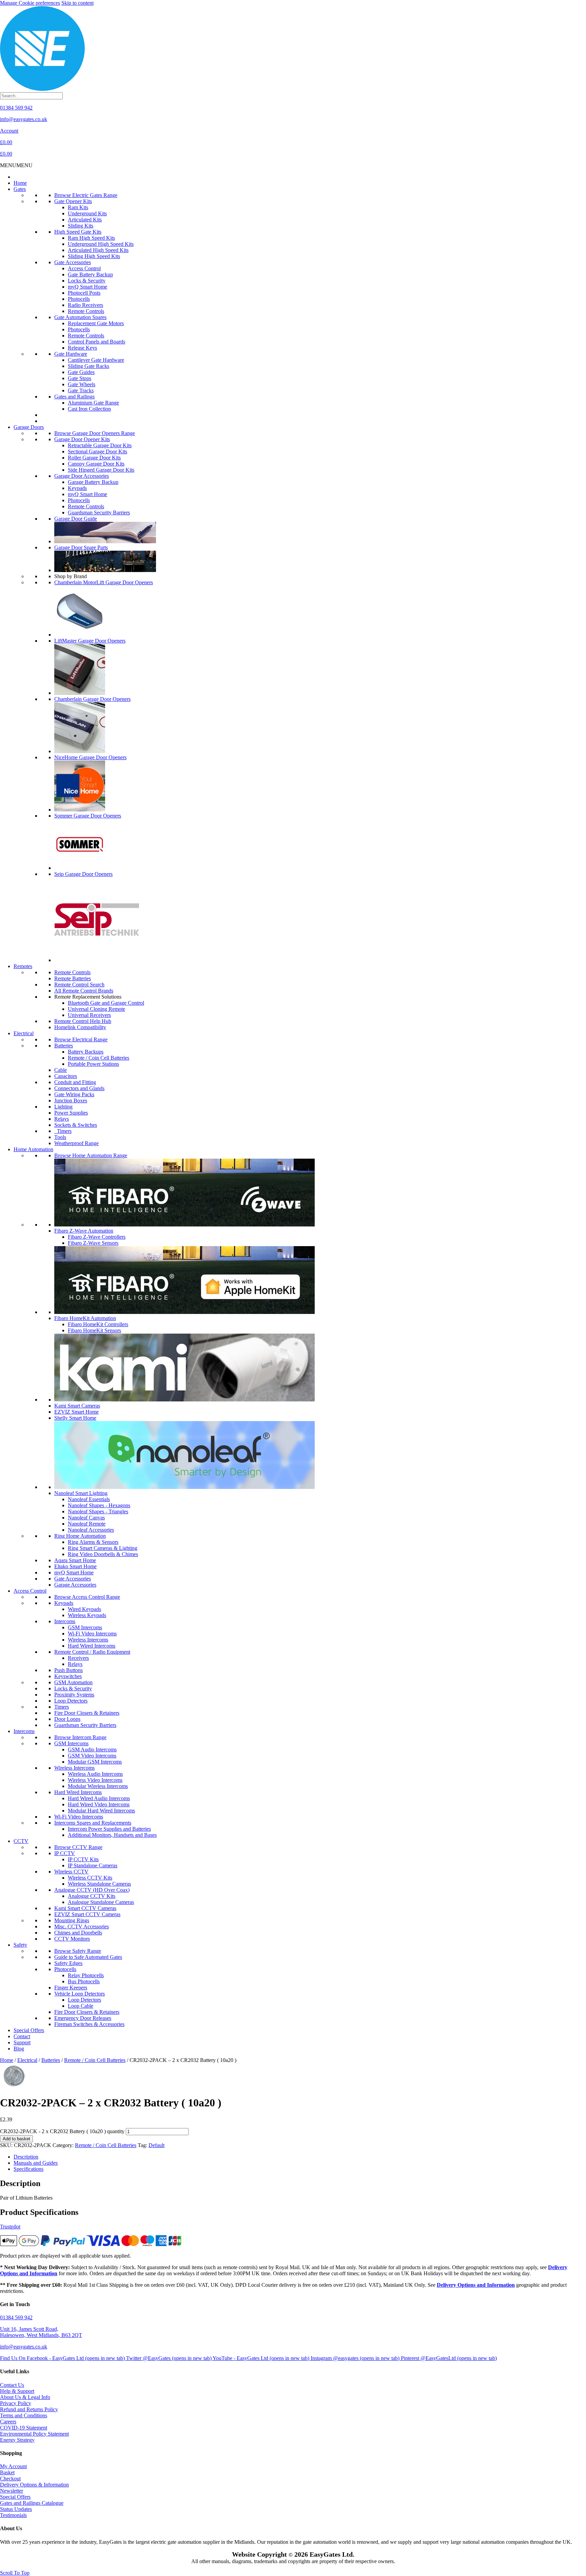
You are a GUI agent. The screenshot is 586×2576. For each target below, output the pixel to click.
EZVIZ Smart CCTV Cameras (87, 1914)
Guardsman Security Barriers (99, 513)
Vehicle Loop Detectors (80, 1994)
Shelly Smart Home (75, 1418)
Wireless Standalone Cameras (99, 1884)
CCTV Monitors (72, 1939)
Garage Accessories (75, 1585)
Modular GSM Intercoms (95, 1762)
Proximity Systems (74, 1695)
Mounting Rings (72, 1920)
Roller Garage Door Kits (94, 458)
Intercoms (65, 1621)
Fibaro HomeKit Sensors (94, 1330)
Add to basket (16, 2139)
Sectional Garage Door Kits (97, 451)
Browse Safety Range (78, 1951)
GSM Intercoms (85, 1627)
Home (20, 183)
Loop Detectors (71, 1701)
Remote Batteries (73, 978)
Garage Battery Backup (93, 482)
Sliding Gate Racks (89, 366)
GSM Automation (73, 1682)
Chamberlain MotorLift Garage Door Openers (104, 582)
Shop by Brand (71, 576)
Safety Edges (68, 1963)
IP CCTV (65, 1853)
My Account (13, 2466)
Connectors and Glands (79, 1088)
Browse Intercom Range (80, 1737)
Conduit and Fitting (75, 1082)
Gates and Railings (74, 397)
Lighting (63, 1107)
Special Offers (29, 2030)
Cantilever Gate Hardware (96, 360)
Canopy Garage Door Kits (96, 464)
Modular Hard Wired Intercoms (101, 1811)
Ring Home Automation (80, 1536)
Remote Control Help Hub (83, 1021)
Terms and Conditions (24, 2415)
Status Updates (16, 2509)
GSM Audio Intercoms (92, 1749)
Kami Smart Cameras (77, 1406)
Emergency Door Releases (83, 2018)
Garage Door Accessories (82, 476)
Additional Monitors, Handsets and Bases (112, 1835)
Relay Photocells (86, 1975)
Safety (20, 1945)
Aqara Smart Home (75, 1560)
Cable (61, 1070)
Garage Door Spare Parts (81, 547)
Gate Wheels (82, 384)
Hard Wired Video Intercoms (99, 1804)
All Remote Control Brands (84, 991)
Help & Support (17, 2391)
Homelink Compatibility (80, 1027)
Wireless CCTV (71, 1872)
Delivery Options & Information (34, 2485)
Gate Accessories (73, 262)
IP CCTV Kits (83, 1859)
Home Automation (33, 1149)
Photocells (79, 299)
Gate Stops (80, 378)
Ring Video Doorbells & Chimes (103, 1554)
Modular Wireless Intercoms (98, 1786)
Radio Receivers (85, 305)
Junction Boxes (71, 1100)
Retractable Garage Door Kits (100, 445)
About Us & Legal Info (25, 2397)
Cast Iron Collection (89, 409)
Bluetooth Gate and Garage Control (106, 1003)
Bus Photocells (84, 1981)
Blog (19, 2049)
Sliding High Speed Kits (94, 256)
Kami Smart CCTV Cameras (85, 1908)
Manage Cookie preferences (30, 3)
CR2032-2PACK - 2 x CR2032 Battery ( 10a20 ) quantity (62, 2131)
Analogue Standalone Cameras (101, 1902)
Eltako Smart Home (75, 1566)
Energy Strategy (17, 2440)
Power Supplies (71, 1113)
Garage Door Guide (76, 519)
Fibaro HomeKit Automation (85, 1318)
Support (22, 2042)
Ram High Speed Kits (91, 238)
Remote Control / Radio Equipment (92, 1652)
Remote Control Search (79, 985)
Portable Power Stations (93, 1064)
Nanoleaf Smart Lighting (81, 1493)
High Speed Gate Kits (78, 232)
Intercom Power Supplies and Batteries (109, 1829)
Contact (22, 2036)
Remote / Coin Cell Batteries (99, 1058)
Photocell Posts (84, 293)
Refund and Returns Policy (29, 2409)
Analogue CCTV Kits (92, 1896)
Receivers (78, 1658)
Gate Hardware (71, 354)
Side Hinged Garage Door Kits (101, 470)
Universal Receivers (89, 1015)
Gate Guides (81, 372)
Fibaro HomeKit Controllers (98, 1324)
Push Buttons (69, 1670)
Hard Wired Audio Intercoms (99, 1798)
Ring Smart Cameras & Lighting (103, 1548)
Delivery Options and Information (476, 2285)
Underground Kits (87, 213)
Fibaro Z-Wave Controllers (97, 1237)
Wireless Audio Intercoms (95, 1774)
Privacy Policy (16, 2403)
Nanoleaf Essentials (89, 1499)
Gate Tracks (81, 390)
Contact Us (12, 2385)
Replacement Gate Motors (96, 323)
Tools (60, 1137)
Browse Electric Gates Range (86, 195)
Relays (62, 1119)
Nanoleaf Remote (87, 1524)
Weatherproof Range (76, 1143)
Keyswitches (68, 1676)
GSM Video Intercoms (92, 1756)
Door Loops (67, 1719)
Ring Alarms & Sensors (93, 1542)
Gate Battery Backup (90, 274)
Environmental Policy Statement (34, 2434)
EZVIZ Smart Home (76, 1412)
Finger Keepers (71, 1988)
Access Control (84, 268)
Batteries (64, 1046)
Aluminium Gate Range (93, 403)
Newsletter (12, 2491)
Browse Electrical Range (81, 1039)
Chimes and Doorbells (78, 1933)
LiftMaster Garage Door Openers (90, 641)
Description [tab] (26, 2157)
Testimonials (13, 2515)
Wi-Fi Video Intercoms (92, 1634)
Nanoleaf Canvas (86, 1518)
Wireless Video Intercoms (95, 1780)
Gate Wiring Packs (74, 1094)
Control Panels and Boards (96, 342)
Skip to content (77, 3)
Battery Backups (86, 1052)
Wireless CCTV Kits (90, 1878)
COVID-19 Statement (24, 2428)
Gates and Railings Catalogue (32, 2503)
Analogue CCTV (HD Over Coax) (92, 1890)
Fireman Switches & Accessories (89, 2024)
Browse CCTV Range (78, 1847)
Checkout (10, 2479)
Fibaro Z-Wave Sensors (93, 1243)
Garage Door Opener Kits (82, 439)
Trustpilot (10, 2227)
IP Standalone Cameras (93, 1865)
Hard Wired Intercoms (92, 1646)
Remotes (23, 966)
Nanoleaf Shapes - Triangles (98, 1511)
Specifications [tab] (28, 2169)
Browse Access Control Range (87, 1597)
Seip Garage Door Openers (83, 874)
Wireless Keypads (87, 1615)
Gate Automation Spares (80, 317)
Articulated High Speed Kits (98, 250)
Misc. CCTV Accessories (82, 1926)
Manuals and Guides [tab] (36, 2163)
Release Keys (82, 348)
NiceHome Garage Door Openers (90, 757)
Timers (63, 1131)
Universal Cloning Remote (96, 1009)
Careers (8, 2422)
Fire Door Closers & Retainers (87, 1713)
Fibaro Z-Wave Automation (84, 1231)
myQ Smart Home (87, 287)
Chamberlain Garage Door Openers (92, 699)
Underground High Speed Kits (101, 244)
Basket (7, 2472)
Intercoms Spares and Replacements (93, 1823)
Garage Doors (29, 427)
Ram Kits (78, 207)
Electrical (24, 1033)
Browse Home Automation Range (91, 1155)
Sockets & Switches (76, 1125)
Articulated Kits (85, 220)
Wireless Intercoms (88, 1640)
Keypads (77, 488)
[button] (16, 165)
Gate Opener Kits (73, 201)
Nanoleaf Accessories (91, 1530)
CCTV (21, 1841)
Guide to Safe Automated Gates (88, 1957)
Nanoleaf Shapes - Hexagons (99, 1505)
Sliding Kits (81, 226)
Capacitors (66, 1076)
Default (157, 2145)
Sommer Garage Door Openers (88, 816)
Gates (20, 189)
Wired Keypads (84, 1609)
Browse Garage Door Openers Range (95, 433)
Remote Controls (86, 311)
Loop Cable (81, 2006)
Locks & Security (87, 281)
